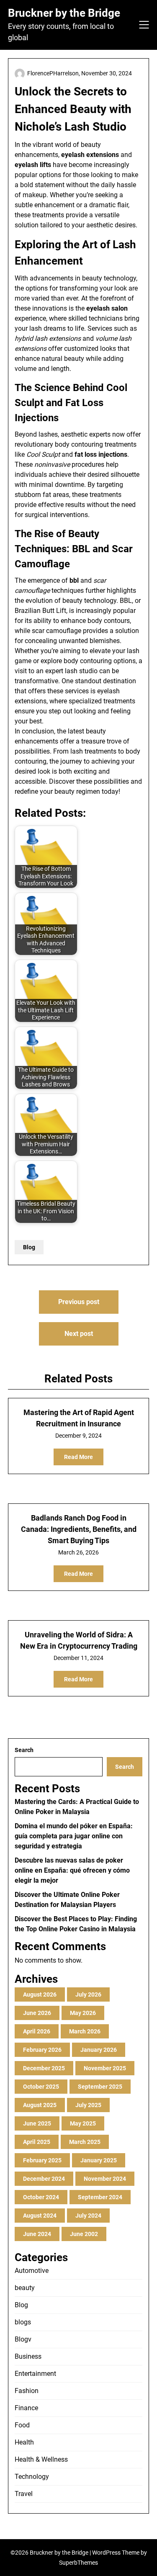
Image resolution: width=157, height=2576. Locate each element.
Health (24, 2442)
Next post (79, 1334)
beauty (25, 2288)
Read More (78, 1457)
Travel (24, 2494)
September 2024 (100, 2197)
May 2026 (83, 2013)
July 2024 (88, 2216)
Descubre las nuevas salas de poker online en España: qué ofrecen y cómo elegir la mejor (72, 1870)
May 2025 (83, 2123)
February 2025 (42, 2160)
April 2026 (37, 2031)
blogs (23, 2322)
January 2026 (99, 2050)
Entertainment (35, 2374)
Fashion (27, 2391)
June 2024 (37, 2234)
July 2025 (88, 2105)
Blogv (23, 2339)
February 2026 (42, 2050)
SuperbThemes (78, 2563)
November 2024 (105, 2179)
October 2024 (41, 2197)
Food (22, 2425)
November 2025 (105, 2068)
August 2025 (40, 2105)
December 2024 (44, 2179)
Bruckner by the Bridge (64, 13)
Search (24, 1750)
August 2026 (40, 1994)
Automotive (32, 2271)
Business (28, 2356)
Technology (32, 2477)
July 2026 (88, 1994)
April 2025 (37, 2142)
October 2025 (41, 2087)
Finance (26, 2408)
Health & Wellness (41, 2459)
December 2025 (44, 2068)
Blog (29, 1247)
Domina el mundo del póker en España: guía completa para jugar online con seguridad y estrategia (74, 1836)
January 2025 (99, 2160)
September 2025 (100, 2087)
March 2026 (85, 2031)
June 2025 (37, 2123)
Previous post (79, 1302)
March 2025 (85, 2142)
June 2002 (84, 2234)
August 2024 (40, 2216)
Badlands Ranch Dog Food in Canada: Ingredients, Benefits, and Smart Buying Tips (79, 1529)
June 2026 (37, 2013)
